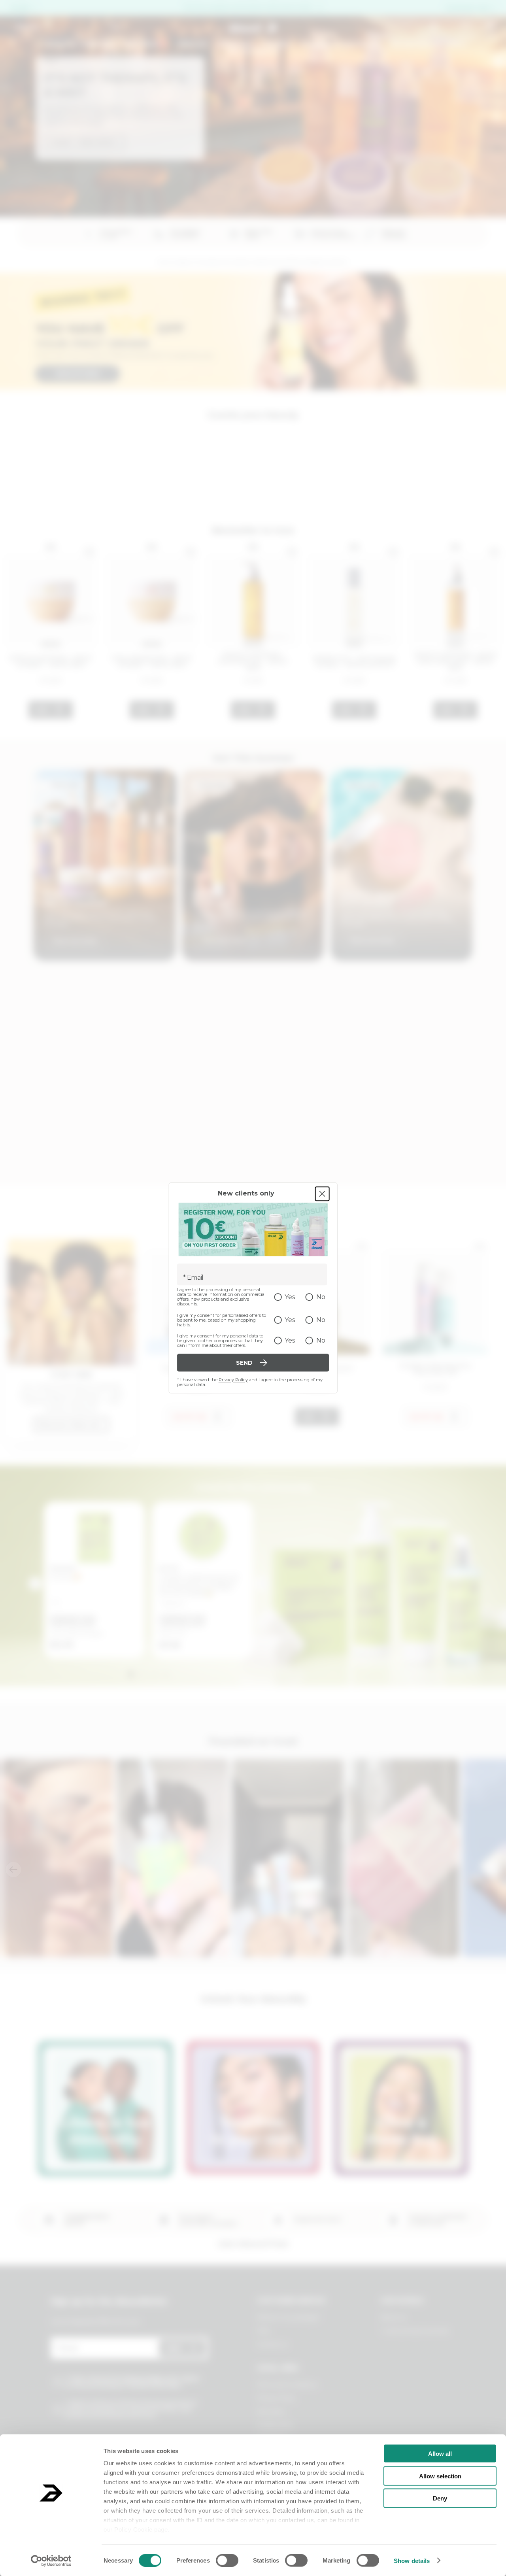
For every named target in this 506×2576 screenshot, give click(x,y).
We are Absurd (253, 51)
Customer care (467, 8)
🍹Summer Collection (76, 44)
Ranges (277, 44)
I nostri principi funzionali (414, 2331)
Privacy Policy (233, 1380)
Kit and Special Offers (429, 44)
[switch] (227, 2560)
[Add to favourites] (89, 552)
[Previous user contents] (13, 1870)
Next (262, 1584)
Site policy (271, 2412)
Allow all (440, 2454)
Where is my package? (289, 2317)
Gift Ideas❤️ (146, 44)
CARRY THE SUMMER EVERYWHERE (108, 76)
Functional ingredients (341, 44)
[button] (87, 209)
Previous (35, 1584)
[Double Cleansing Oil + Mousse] (435, 1297)
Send (174, 2348)
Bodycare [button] (236, 44)
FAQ (263, 2331)
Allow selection (440, 2476)
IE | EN (20, 8)
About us (393, 2317)
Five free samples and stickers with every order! (248, 8)
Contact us (272, 2344)
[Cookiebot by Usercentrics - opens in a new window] (51, 2561)
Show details (412, 2560)
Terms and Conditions (287, 2385)
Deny (440, 2498)
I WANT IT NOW (75, 141)
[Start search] (115, 27)
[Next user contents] (493, 1870)
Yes (290, 1297)
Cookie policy (275, 2425)
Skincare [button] (193, 44)
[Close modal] (322, 1194)
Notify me (190, 1417)
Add (42, 710)
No (321, 1297)
